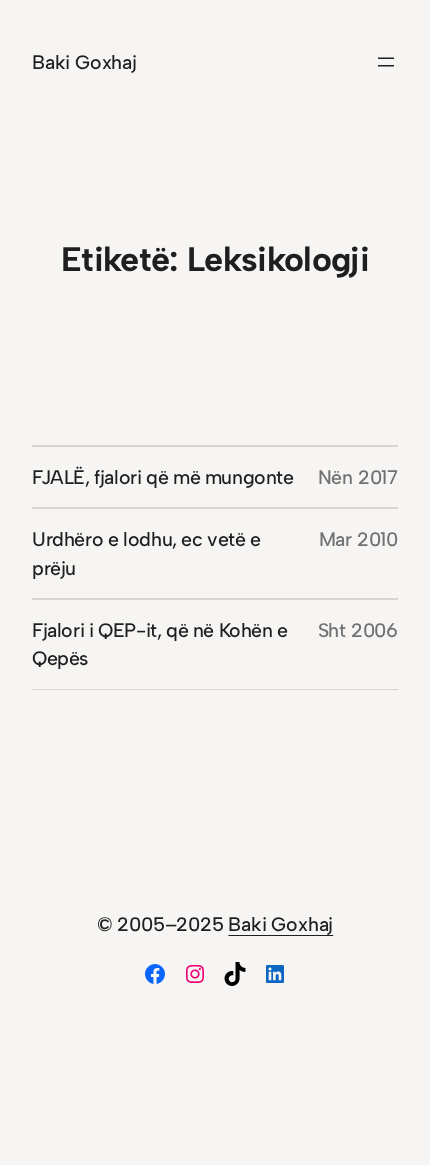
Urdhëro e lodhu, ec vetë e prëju (146, 553)
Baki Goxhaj (84, 62)
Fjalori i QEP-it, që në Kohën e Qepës (160, 644)
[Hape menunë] (386, 62)
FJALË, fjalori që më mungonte (163, 477)
